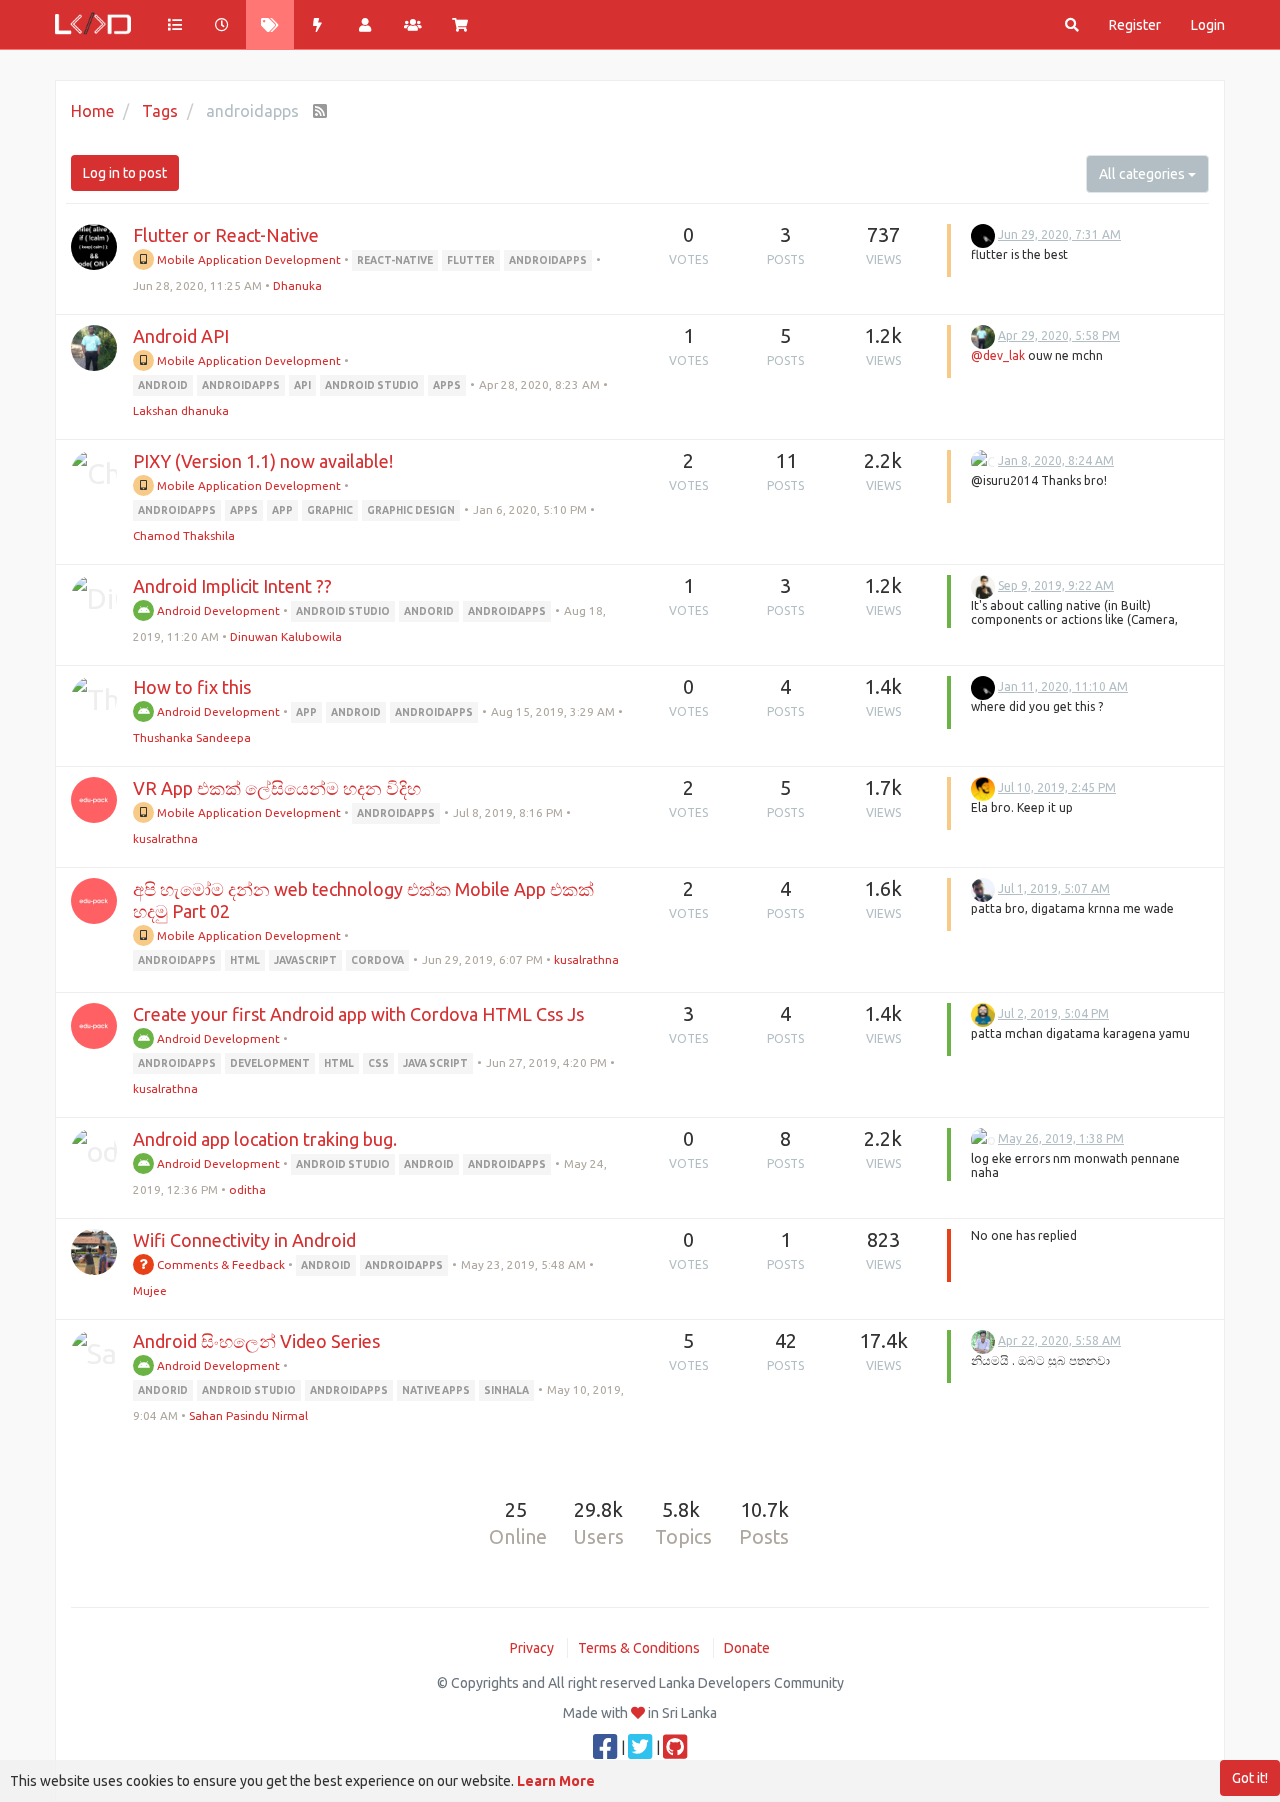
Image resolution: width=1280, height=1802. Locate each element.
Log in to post (125, 173)
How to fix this (192, 687)
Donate (747, 1648)
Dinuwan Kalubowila (286, 636)
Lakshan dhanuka (181, 410)
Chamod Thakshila (184, 535)
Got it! (1250, 1778)
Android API (181, 336)
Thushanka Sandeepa (192, 737)
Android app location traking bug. (265, 1139)
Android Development (217, 610)
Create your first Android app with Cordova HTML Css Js (358, 1014)
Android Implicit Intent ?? (232, 586)
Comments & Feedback (219, 1264)
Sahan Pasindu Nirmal (248, 1415)
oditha (247, 1189)
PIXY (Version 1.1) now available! (263, 461)
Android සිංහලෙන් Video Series (256, 1341)
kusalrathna (165, 838)
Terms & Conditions (639, 1648)
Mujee (150, 1290)
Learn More (556, 1781)
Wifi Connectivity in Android (244, 1240)
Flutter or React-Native (226, 235)
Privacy (532, 1648)
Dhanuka (297, 285)
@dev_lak (998, 355)
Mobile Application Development (247, 259)
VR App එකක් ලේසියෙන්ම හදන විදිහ (277, 788)
